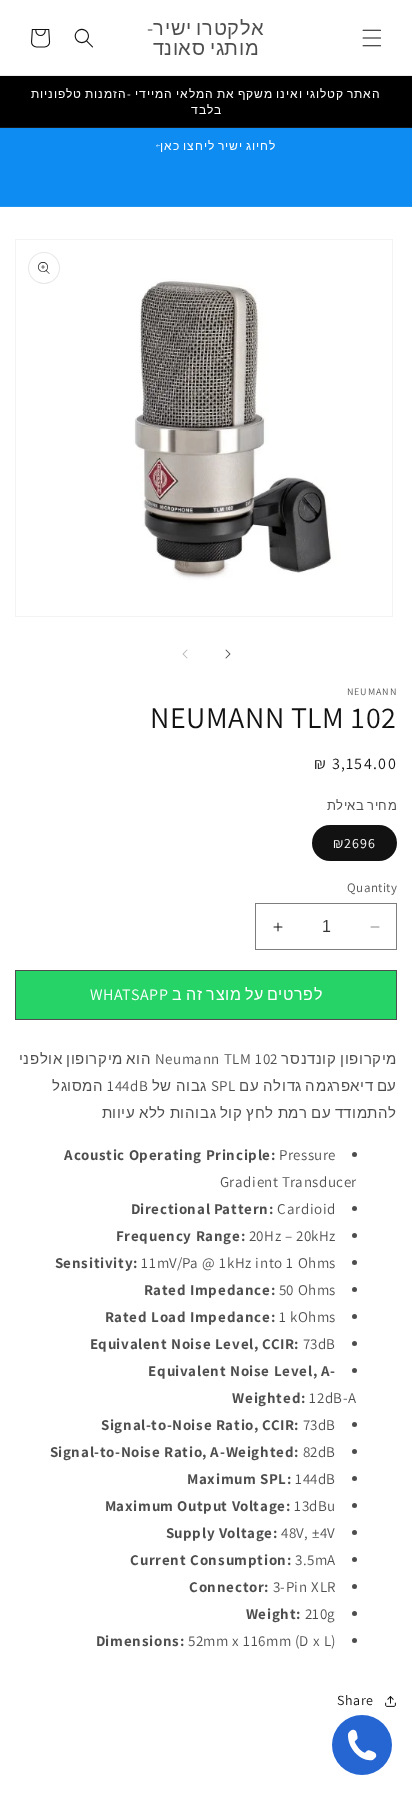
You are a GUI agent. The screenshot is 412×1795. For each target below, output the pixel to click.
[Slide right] (228, 654)
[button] (372, 38)
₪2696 (354, 843)
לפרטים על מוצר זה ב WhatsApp (206, 994)
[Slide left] (184, 654)
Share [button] (355, 1700)
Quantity (372, 887)
